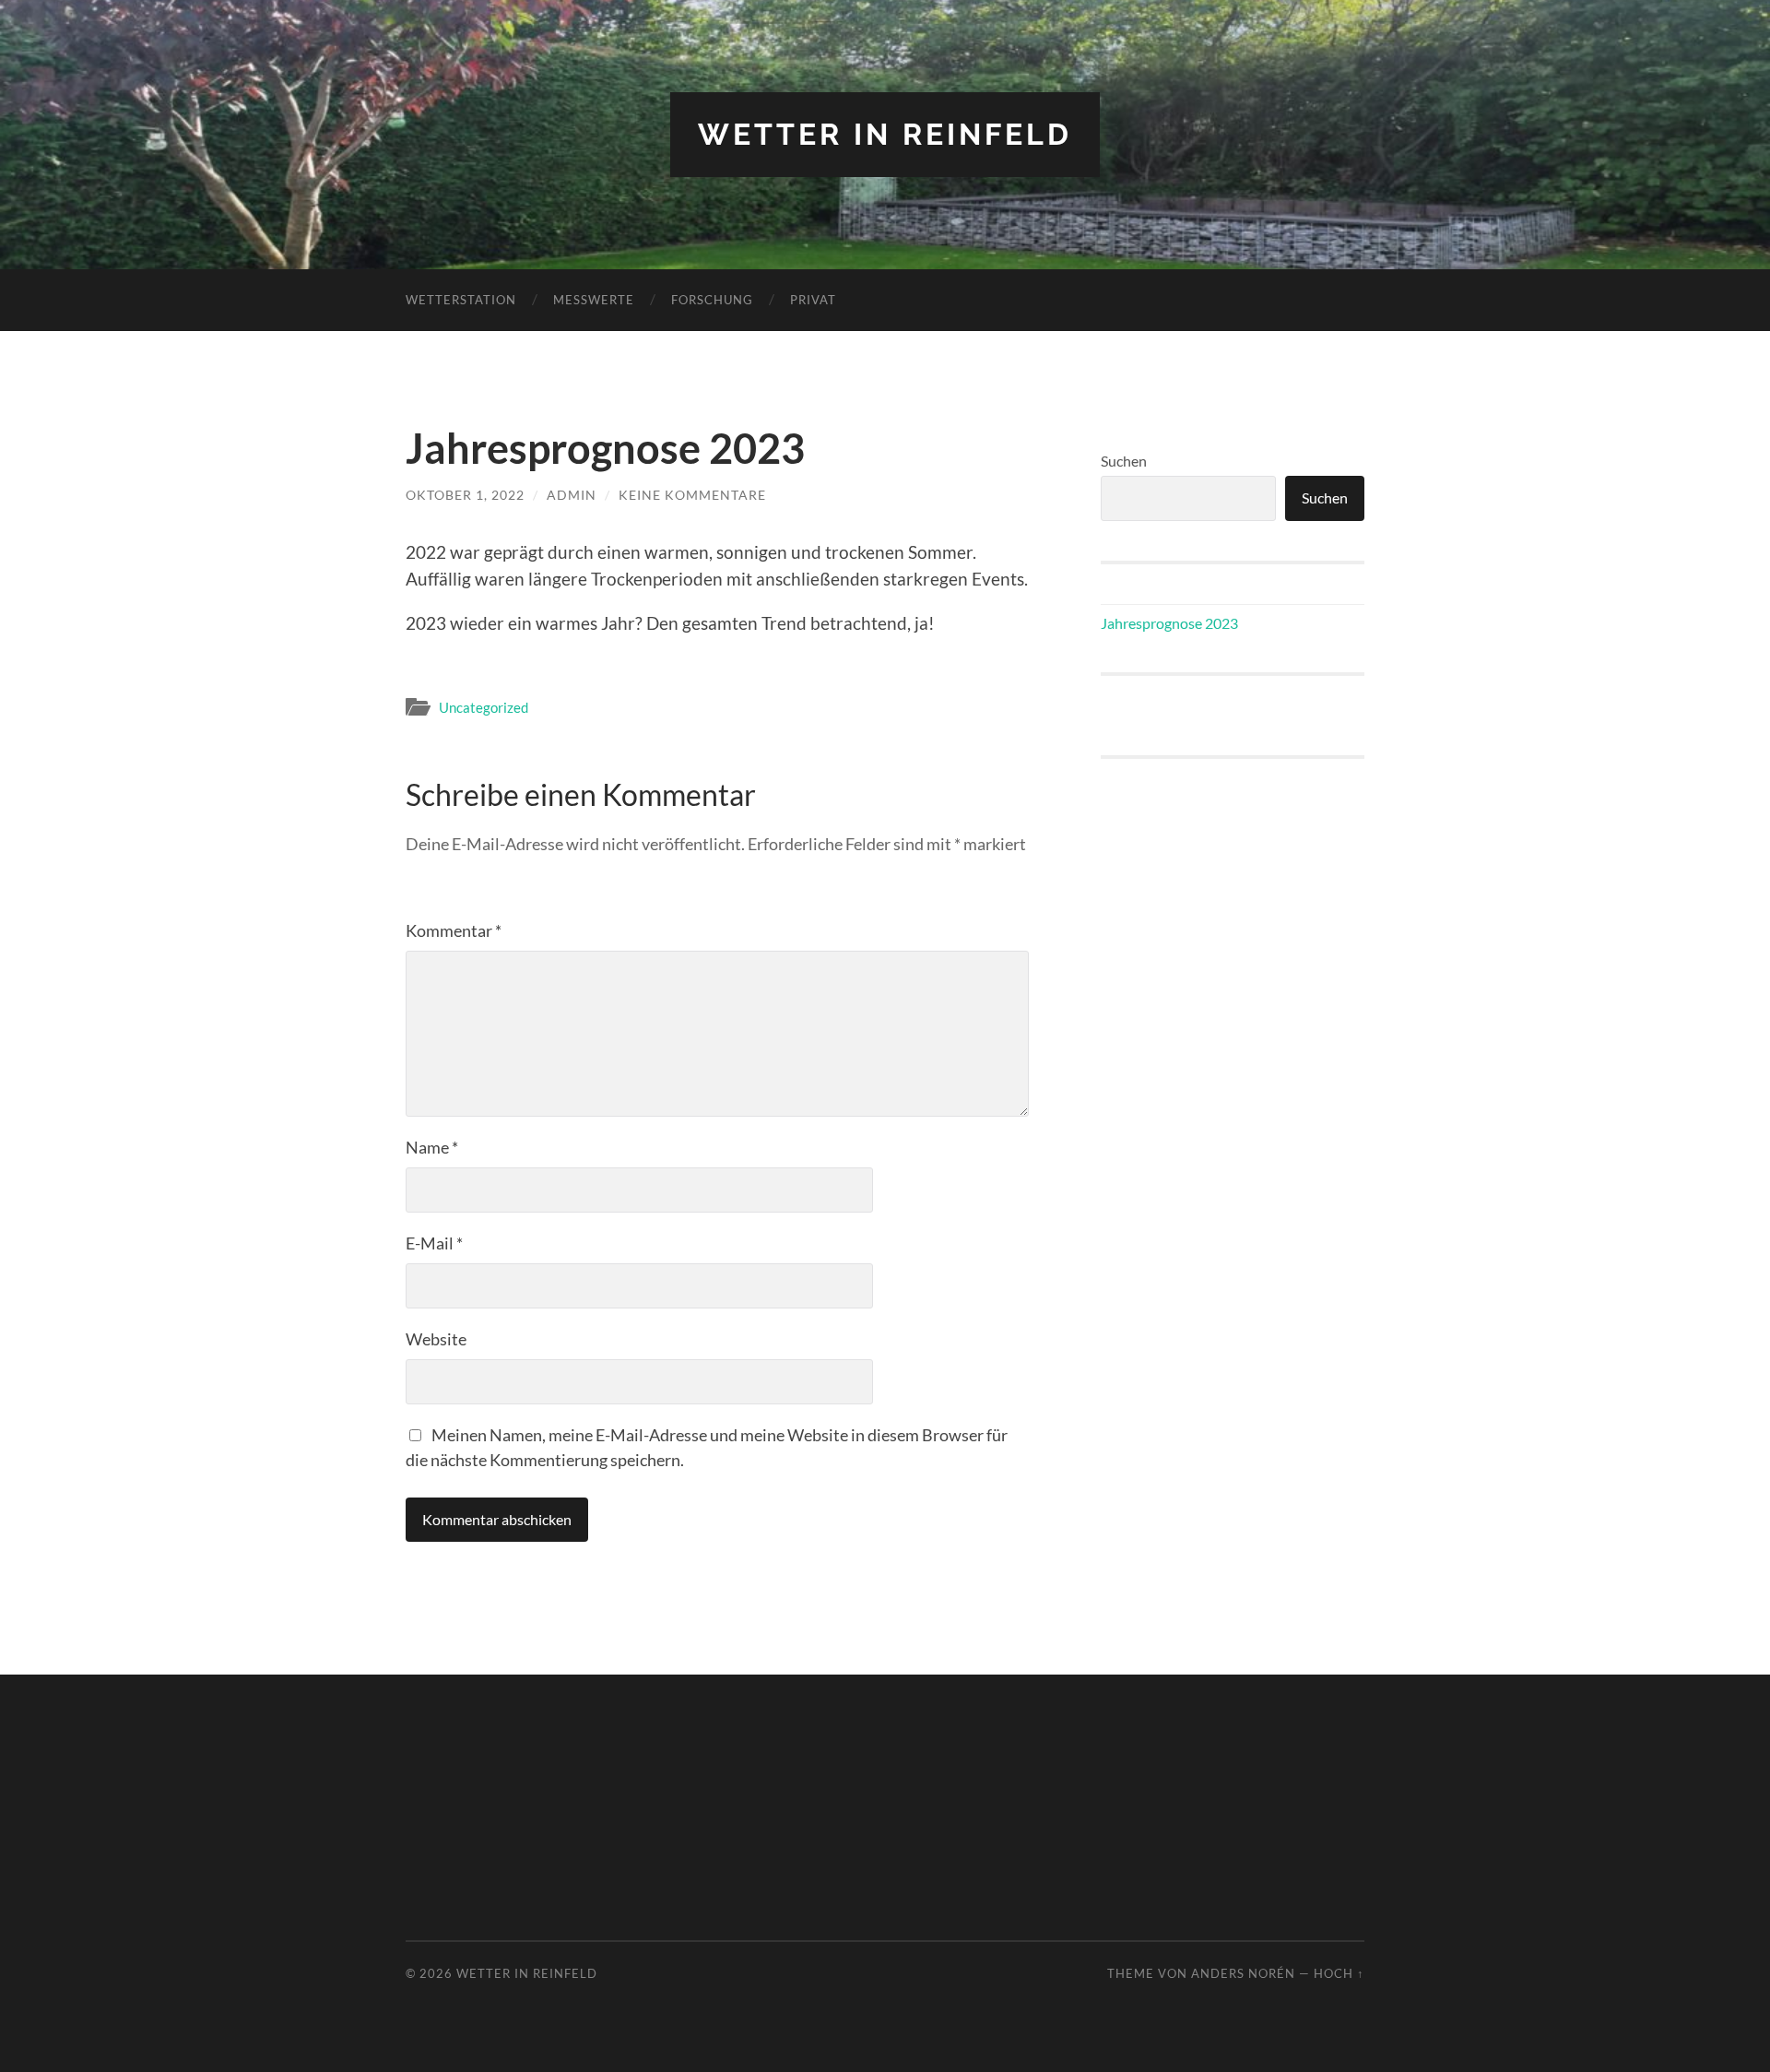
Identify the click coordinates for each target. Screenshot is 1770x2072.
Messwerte (594, 300)
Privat (813, 300)
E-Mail (434, 1243)
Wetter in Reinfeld (885, 134)
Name (432, 1147)
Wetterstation (461, 300)
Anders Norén (1243, 1973)
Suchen (1124, 461)
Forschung (712, 300)
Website (436, 1339)
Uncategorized (484, 707)
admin (572, 495)
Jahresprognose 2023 (1169, 623)
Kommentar (454, 930)
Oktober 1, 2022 (465, 495)
